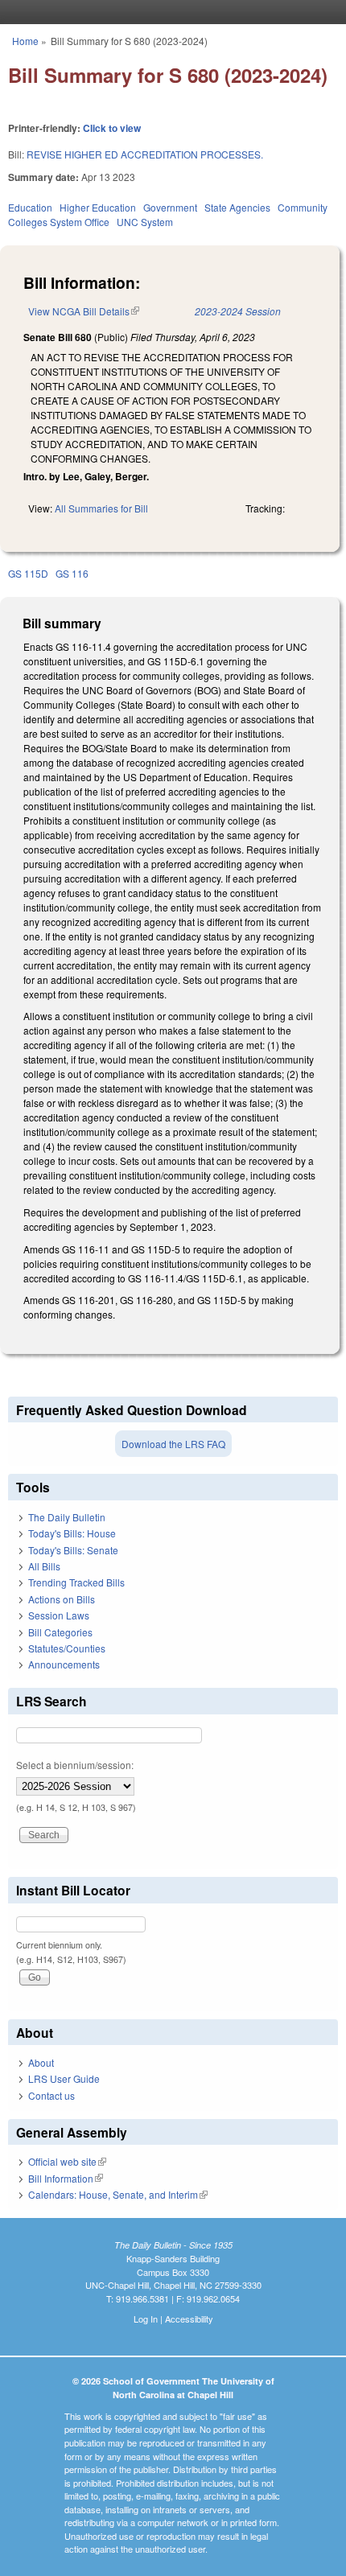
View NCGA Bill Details (84, 311)
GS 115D (28, 573)
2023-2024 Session (238, 311)
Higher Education (98, 207)
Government (170, 207)
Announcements (64, 1664)
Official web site (67, 2161)
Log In (146, 2319)
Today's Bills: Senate (73, 1550)
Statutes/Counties (67, 1648)
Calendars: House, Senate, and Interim (118, 2194)
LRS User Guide (64, 2078)
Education (30, 207)
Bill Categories (60, 1632)
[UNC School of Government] (169, 12)
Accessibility (189, 2319)
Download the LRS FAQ (173, 1444)
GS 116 (72, 573)
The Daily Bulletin (67, 1517)
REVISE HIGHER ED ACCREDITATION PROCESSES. (145, 154)
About (41, 2062)
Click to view (112, 128)
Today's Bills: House (72, 1533)
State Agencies (237, 207)
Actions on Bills (62, 1599)
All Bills (44, 1566)
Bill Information (66, 2178)
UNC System (145, 222)
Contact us (51, 2095)
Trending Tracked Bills (76, 1582)
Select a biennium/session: (75, 1765)
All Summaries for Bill (101, 508)
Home (25, 41)
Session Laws (59, 1615)
